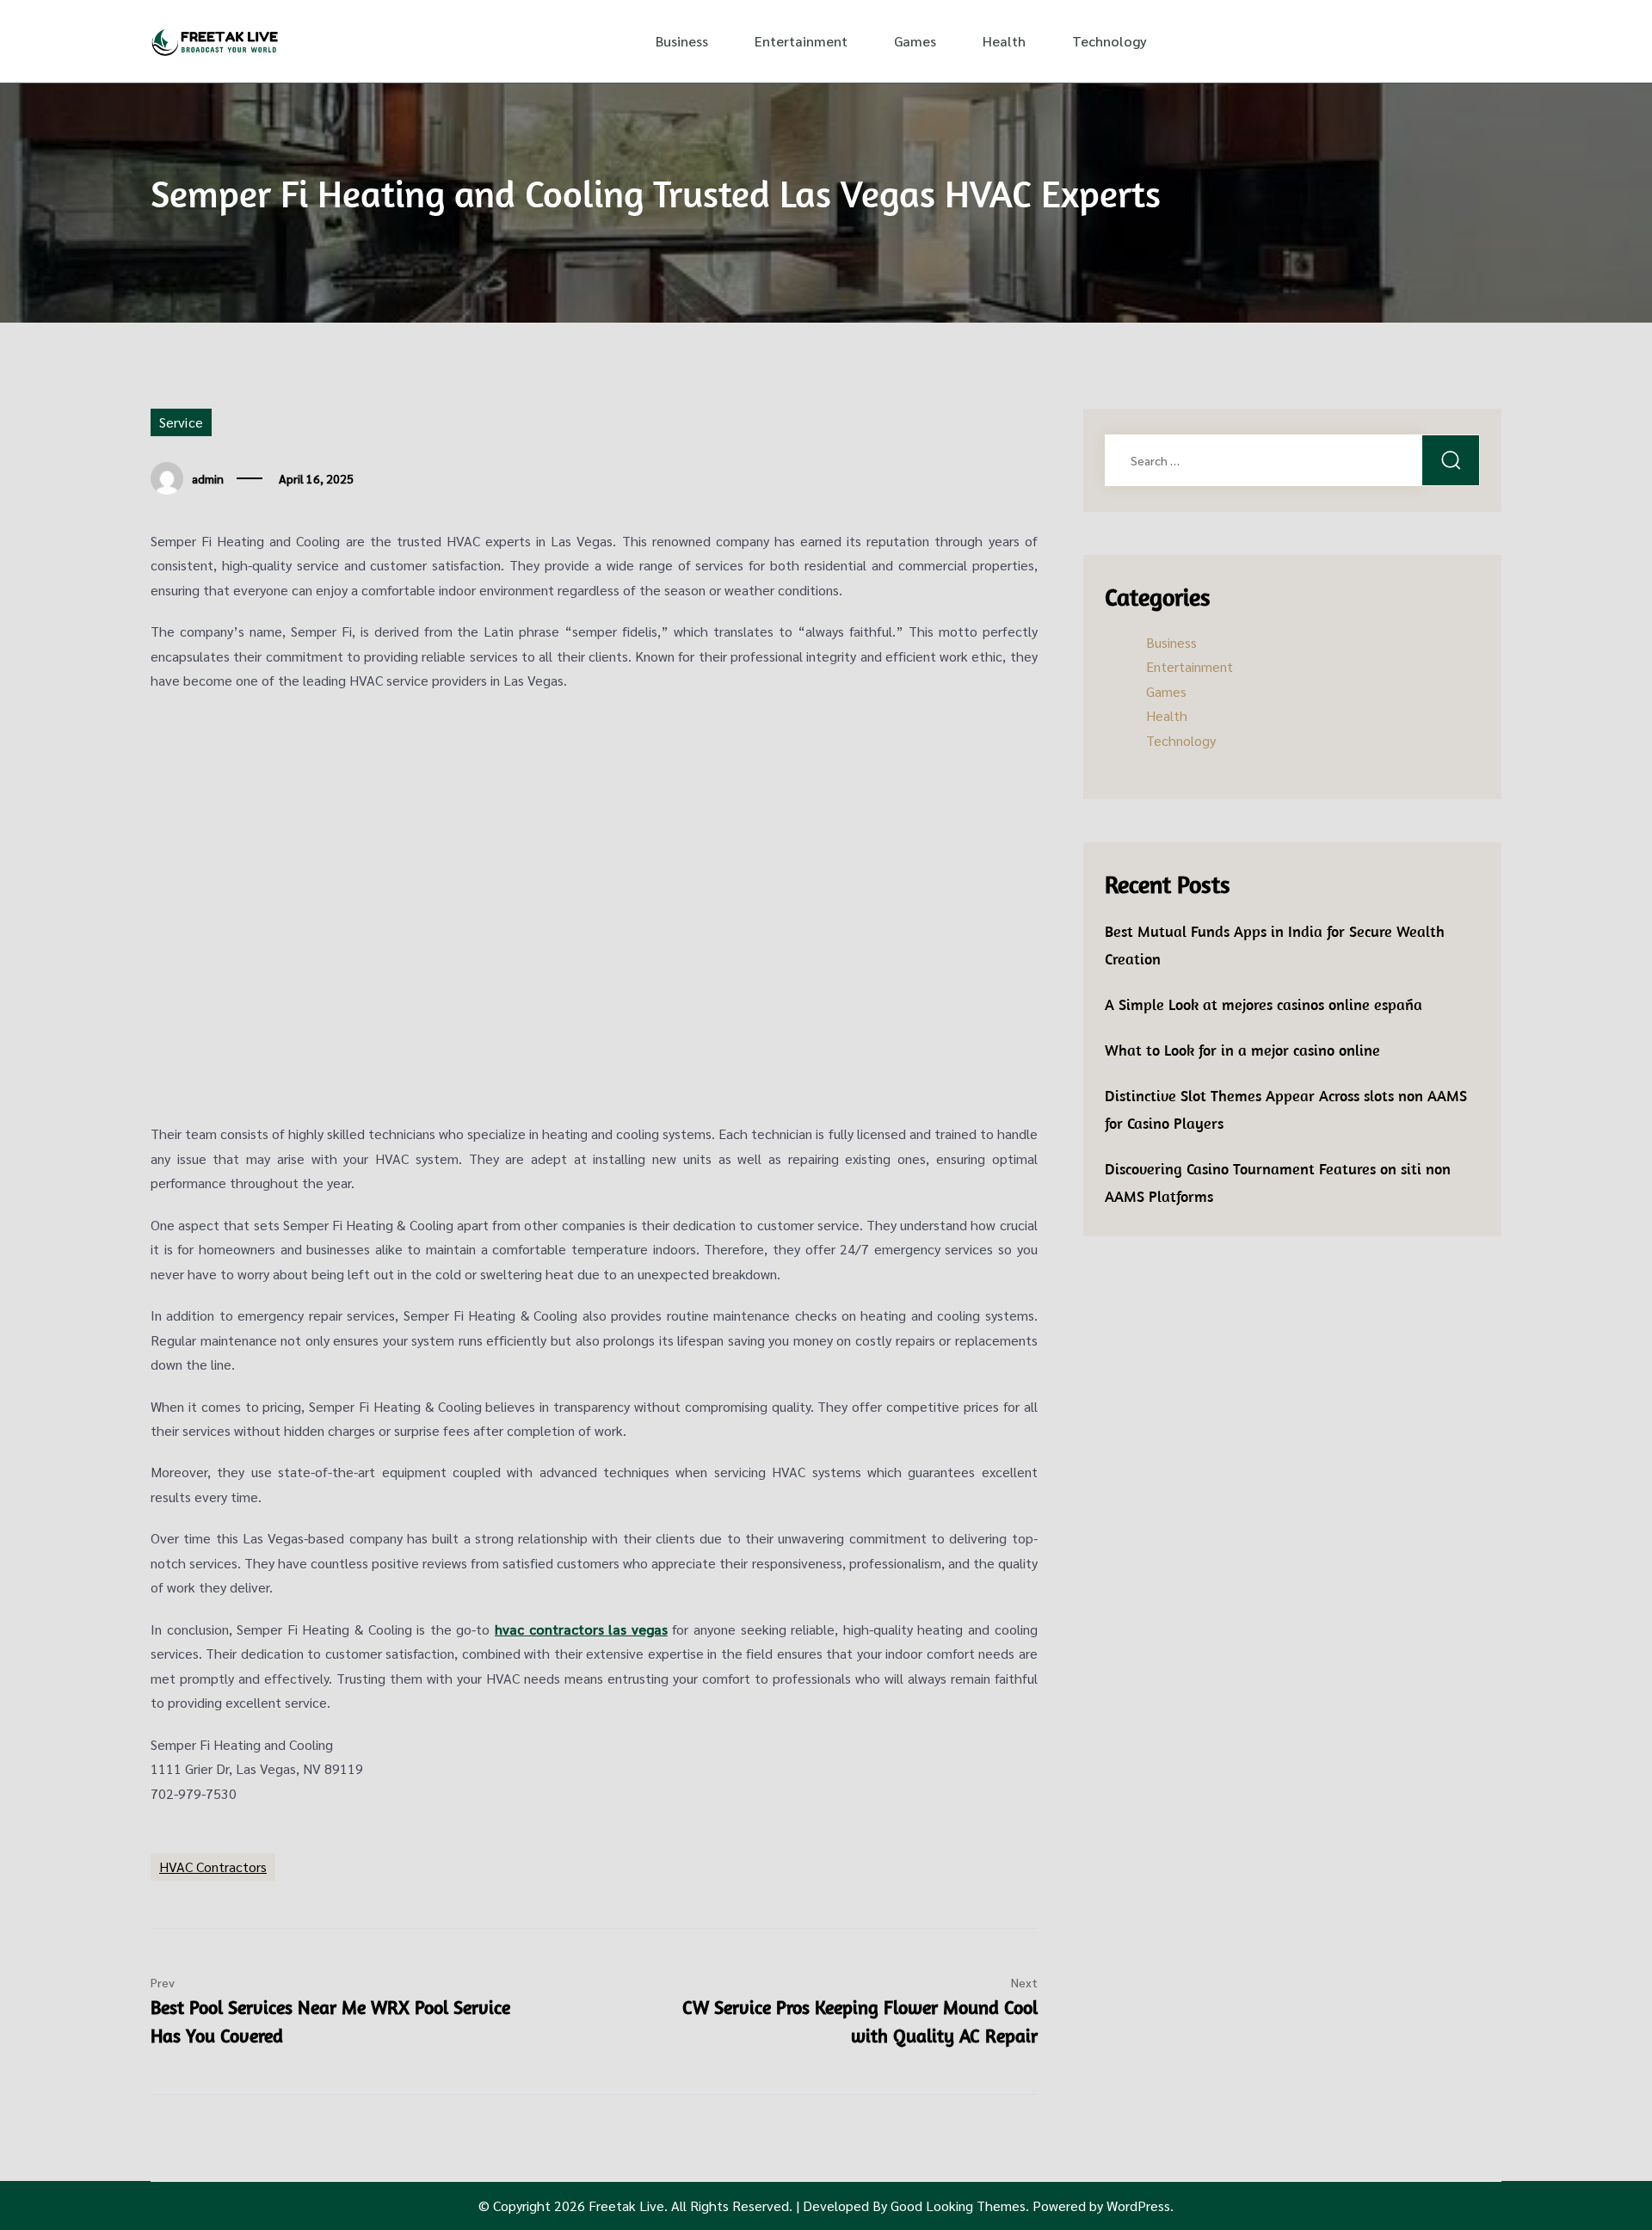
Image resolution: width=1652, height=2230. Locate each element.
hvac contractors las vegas (581, 1629)
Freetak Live (626, 2205)
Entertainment (801, 41)
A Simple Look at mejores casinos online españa (1264, 1004)
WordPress (1138, 2205)
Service (181, 422)
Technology (1110, 41)
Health (1004, 41)
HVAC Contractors (213, 1867)
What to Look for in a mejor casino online (1242, 1050)
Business (682, 41)
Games (915, 41)
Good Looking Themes (958, 2205)
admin (208, 478)
